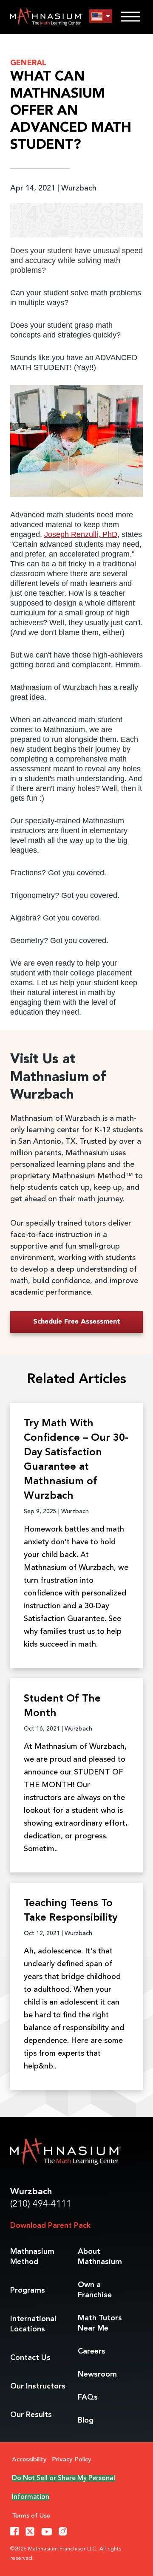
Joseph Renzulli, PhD (81, 534)
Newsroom (97, 2374)
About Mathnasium (100, 2257)
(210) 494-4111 (41, 2204)
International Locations (33, 2324)
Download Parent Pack (50, 2226)
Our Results (31, 2415)
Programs (28, 2290)
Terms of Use (31, 2516)
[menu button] (101, 16)
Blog (86, 2420)
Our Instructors (38, 2386)
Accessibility (29, 2460)
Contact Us (30, 2358)
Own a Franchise (95, 2290)
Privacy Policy (72, 2460)
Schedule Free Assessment (77, 1322)
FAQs (88, 2397)
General (28, 63)
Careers (92, 2351)
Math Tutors (100, 2323)
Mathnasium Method (32, 2257)
